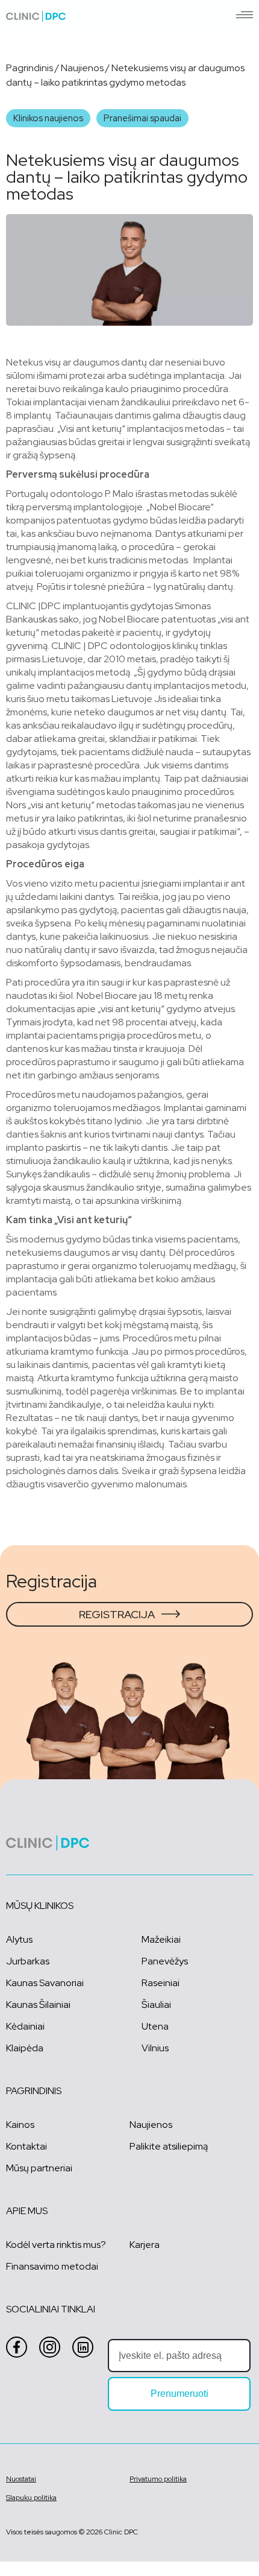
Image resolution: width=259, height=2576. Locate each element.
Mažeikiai (161, 1939)
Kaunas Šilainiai (38, 2005)
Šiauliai (156, 2005)
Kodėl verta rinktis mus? (56, 2245)
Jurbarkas (28, 1961)
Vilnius (155, 2048)
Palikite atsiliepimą (169, 2146)
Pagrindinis (30, 68)
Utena (155, 2026)
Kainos (20, 2125)
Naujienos (82, 68)
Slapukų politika (31, 2498)
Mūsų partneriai (39, 2168)
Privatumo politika (158, 2479)
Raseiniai (161, 1983)
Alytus (19, 1939)
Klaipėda (25, 2048)
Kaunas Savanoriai (45, 1983)
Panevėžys (165, 1961)
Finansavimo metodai (52, 2266)
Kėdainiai (25, 2026)
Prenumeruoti (179, 2394)
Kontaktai (27, 2146)
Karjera (145, 2245)
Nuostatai (21, 2479)
